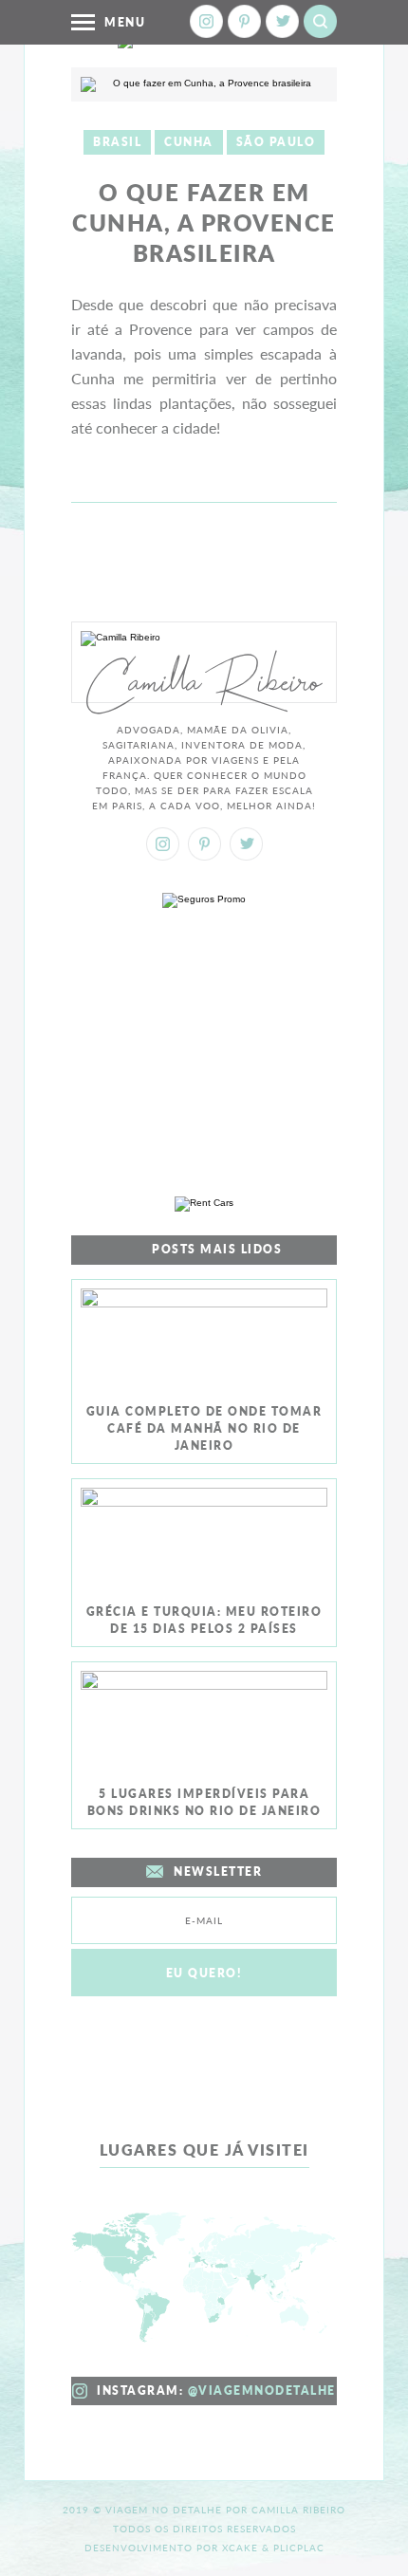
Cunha (189, 142)
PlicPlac (299, 2548)
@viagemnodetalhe (262, 2391)
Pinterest (244, 21)
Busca (320, 21)
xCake (240, 2548)
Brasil (117, 142)
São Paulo (276, 142)
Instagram (206, 21)
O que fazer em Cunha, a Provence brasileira (204, 222)
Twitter (282, 21)
